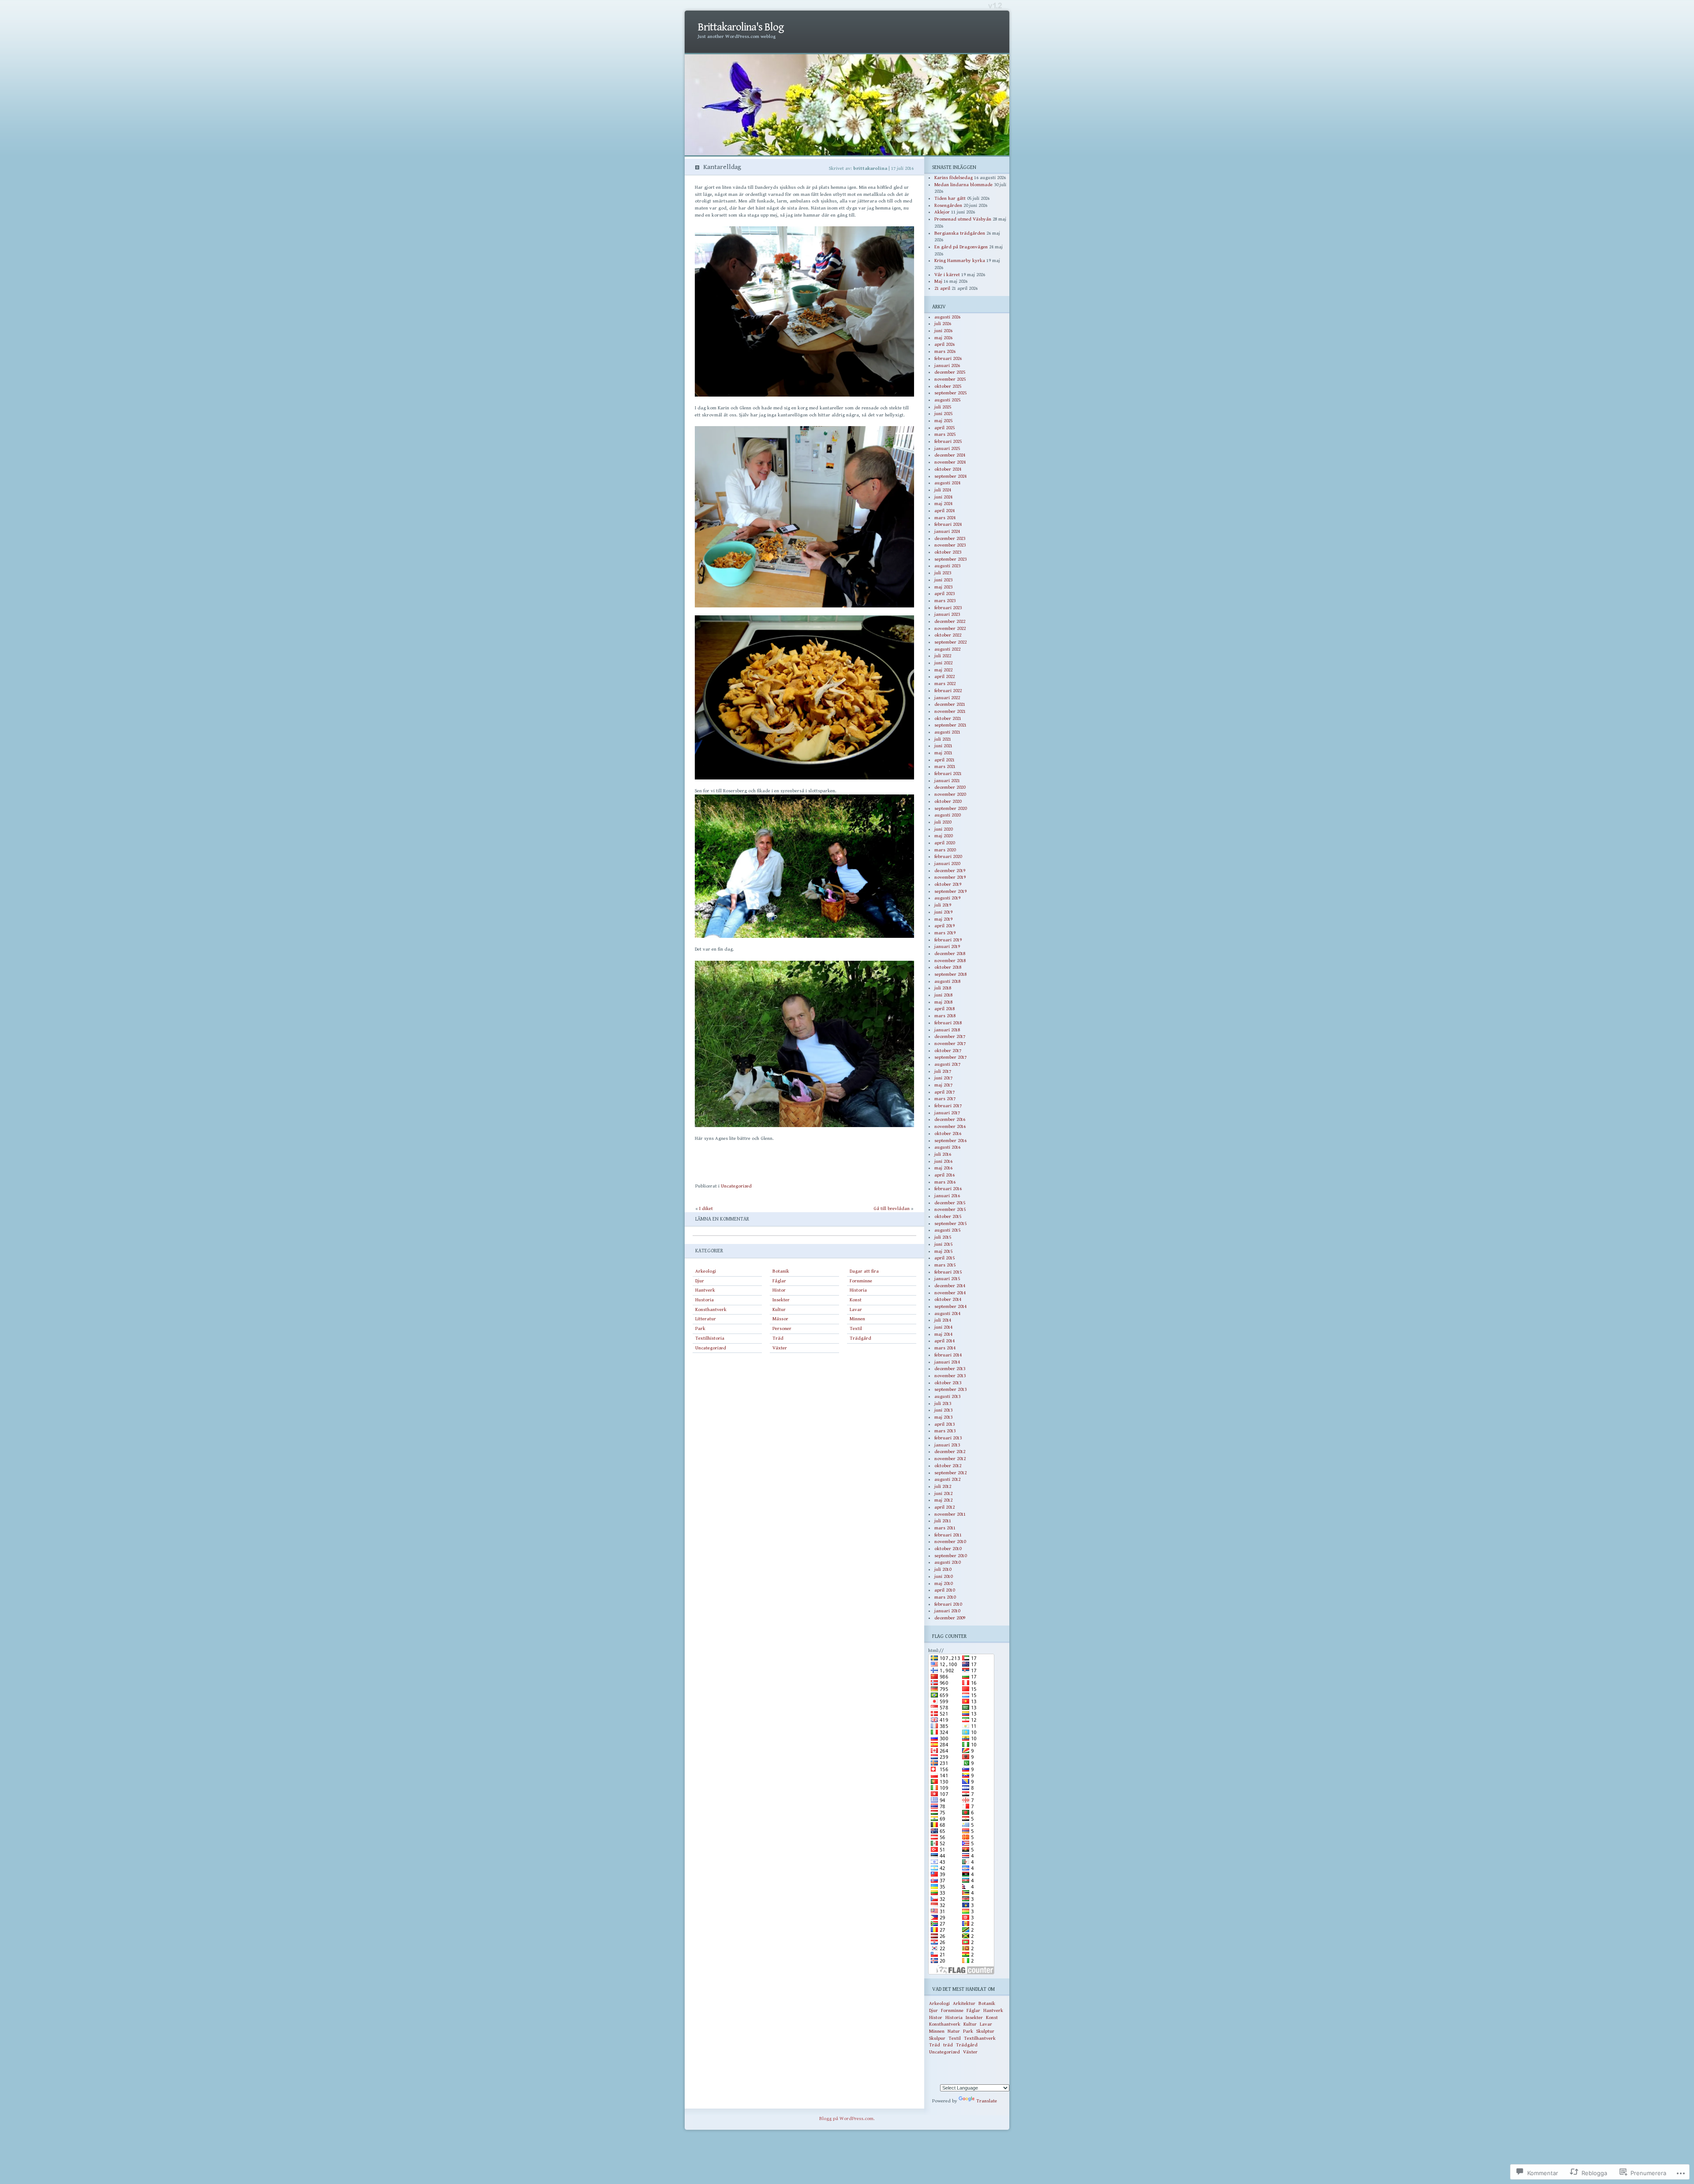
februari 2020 (948, 856)
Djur (700, 1281)
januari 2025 (947, 448)
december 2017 (950, 1036)
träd (948, 2045)
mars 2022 (945, 684)
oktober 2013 (948, 1383)
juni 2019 (943, 912)
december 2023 (950, 538)
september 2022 (950, 642)
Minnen (857, 1319)
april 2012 (944, 1507)
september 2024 (950, 476)
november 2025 (950, 379)
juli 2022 (943, 656)
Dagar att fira (864, 1271)
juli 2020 (943, 822)
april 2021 (944, 760)
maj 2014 (943, 1334)
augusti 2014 (947, 1313)
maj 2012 (943, 1500)
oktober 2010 (948, 1549)
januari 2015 (947, 1279)
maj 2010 (943, 1583)
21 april (942, 288)
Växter (780, 1348)
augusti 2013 (947, 1396)
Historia (858, 1290)
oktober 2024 (948, 469)
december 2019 (950, 871)
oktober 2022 (948, 635)
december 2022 (950, 621)
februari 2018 (948, 1023)
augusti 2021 (947, 732)
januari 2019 (947, 946)
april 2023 (944, 594)
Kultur (779, 1309)
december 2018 (950, 953)
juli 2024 (943, 490)
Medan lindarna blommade (963, 185)
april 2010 (944, 1590)
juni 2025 (943, 414)
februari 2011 (948, 1535)
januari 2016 (947, 1196)
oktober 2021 (948, 718)
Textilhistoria (710, 1338)
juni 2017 (943, 1078)
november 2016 (950, 1126)
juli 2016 (943, 1154)
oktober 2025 (948, 386)
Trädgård (860, 1338)
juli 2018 (943, 988)
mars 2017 (945, 1099)
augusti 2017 (947, 1064)
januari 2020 (947, 863)
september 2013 (950, 1389)
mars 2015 (945, 1265)
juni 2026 (943, 331)
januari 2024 (947, 531)
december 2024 (950, 455)
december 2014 (950, 1286)
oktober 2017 (948, 1051)
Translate (987, 2101)
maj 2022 (943, 670)
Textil (856, 1328)
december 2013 (950, 1369)
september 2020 (950, 808)
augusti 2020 (947, 815)
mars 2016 (945, 1182)
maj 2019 (943, 919)
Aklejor (942, 212)
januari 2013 (947, 1445)
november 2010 (950, 1542)
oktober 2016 (948, 1133)
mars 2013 (945, 1431)
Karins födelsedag (954, 178)
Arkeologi (706, 1271)
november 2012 (950, 1459)
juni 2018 (943, 995)
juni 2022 (943, 663)
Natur (954, 2031)
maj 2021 (943, 753)
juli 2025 (943, 407)
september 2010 (950, 1556)
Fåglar (779, 1281)
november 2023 (950, 545)
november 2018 (950, 961)
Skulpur (937, 2038)
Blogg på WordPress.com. (847, 2118)
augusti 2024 (947, 483)
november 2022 (950, 628)
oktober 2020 (948, 801)
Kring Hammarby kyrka (960, 260)
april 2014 (944, 1341)
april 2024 (944, 511)
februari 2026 (948, 358)
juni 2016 (943, 1161)
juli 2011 (943, 1521)
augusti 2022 (947, 649)
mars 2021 (945, 766)
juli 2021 (943, 739)
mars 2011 (945, 1528)
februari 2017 (948, 1106)
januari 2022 (947, 698)
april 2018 (944, 1009)
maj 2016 (943, 1168)
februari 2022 (948, 691)
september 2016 (950, 1141)
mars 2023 (945, 601)
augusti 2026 (947, 317)
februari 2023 (948, 608)
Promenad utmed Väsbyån (963, 219)
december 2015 (950, 1203)
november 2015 (950, 1209)
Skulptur (985, 2031)
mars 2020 (945, 850)
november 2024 (950, 462)
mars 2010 (945, 1597)
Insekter (781, 1300)
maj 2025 (943, 421)
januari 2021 (947, 781)
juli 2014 (943, 1320)
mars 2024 (945, 518)
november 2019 (950, 877)
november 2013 (950, 1376)
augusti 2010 (947, 1562)
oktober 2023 (948, 552)
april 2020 (944, 843)
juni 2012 (943, 1493)
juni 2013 (943, 1410)
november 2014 (950, 1293)
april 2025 (944, 428)
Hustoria (705, 1300)
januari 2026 (947, 365)
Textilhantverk (980, 2038)
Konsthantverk (711, 1309)
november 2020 (950, 794)
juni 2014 (943, 1327)
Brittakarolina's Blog (741, 27)
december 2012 (950, 1452)
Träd (778, 1338)
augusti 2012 (947, 1479)
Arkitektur (964, 2003)
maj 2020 (943, 836)
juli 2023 (943, 573)
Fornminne (861, 1281)
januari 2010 (947, 1611)
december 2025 (950, 372)
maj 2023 (943, 587)
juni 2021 (943, 746)
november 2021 (950, 711)
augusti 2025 (947, 400)
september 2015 (950, 1223)
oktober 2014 (948, 1299)
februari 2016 (948, 1189)
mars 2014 (945, 1348)
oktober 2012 (948, 1466)
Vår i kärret (947, 275)
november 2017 (950, 1043)
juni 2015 (943, 1244)
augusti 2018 (947, 981)
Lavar (856, 1309)
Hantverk (705, 1290)
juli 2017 (943, 1071)
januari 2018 (947, 1030)
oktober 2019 (948, 884)
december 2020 (950, 787)
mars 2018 (945, 1016)
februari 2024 (948, 524)
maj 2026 (943, 338)
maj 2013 (943, 1417)
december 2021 (950, 704)
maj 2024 (943, 504)
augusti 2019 (947, 898)
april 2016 (944, 1175)
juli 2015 (943, 1237)
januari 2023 (947, 614)
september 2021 (950, 725)
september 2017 (950, 1057)
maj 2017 (943, 1085)
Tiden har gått (950, 198)
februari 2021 (948, 774)
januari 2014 (947, 1362)
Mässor (780, 1319)
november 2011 (950, 1514)
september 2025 (950, 393)
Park (700, 1328)
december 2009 (950, 1618)
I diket (706, 1208)
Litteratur (706, 1319)
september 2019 (950, 891)
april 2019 (944, 926)
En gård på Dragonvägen (961, 247)
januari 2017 (947, 1113)
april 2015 (944, 1258)
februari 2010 (948, 1604)
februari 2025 (948, 441)
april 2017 (944, 1092)
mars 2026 (945, 351)
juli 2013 (943, 1403)
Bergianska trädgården (960, 233)
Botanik (781, 1271)
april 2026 (944, 344)
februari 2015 (948, 1272)
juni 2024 (943, 497)
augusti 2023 (947, 566)
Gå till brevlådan (892, 1208)
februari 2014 (948, 1355)
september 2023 (950, 559)
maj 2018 (943, 1002)
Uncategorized (736, 1186)
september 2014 (950, 1306)
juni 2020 (943, 829)
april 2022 (944, 676)
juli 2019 (943, 905)
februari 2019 (948, 940)
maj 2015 (943, 1251)
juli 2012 (943, 1486)
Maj (938, 281)
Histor (779, 1290)
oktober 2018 (948, 967)
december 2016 (950, 1119)
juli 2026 (943, 324)
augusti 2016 (947, 1147)
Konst (856, 1300)
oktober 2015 (948, 1216)
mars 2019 (945, 933)
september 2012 (950, 1473)
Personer (782, 1328)
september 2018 (950, 974)
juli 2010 (943, 1569)
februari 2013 (948, 1438)
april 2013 (944, 1424)
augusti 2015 (947, 1230)
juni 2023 (943, 580)
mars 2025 (945, 434)
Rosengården (948, 205)
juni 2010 (943, 1576)
